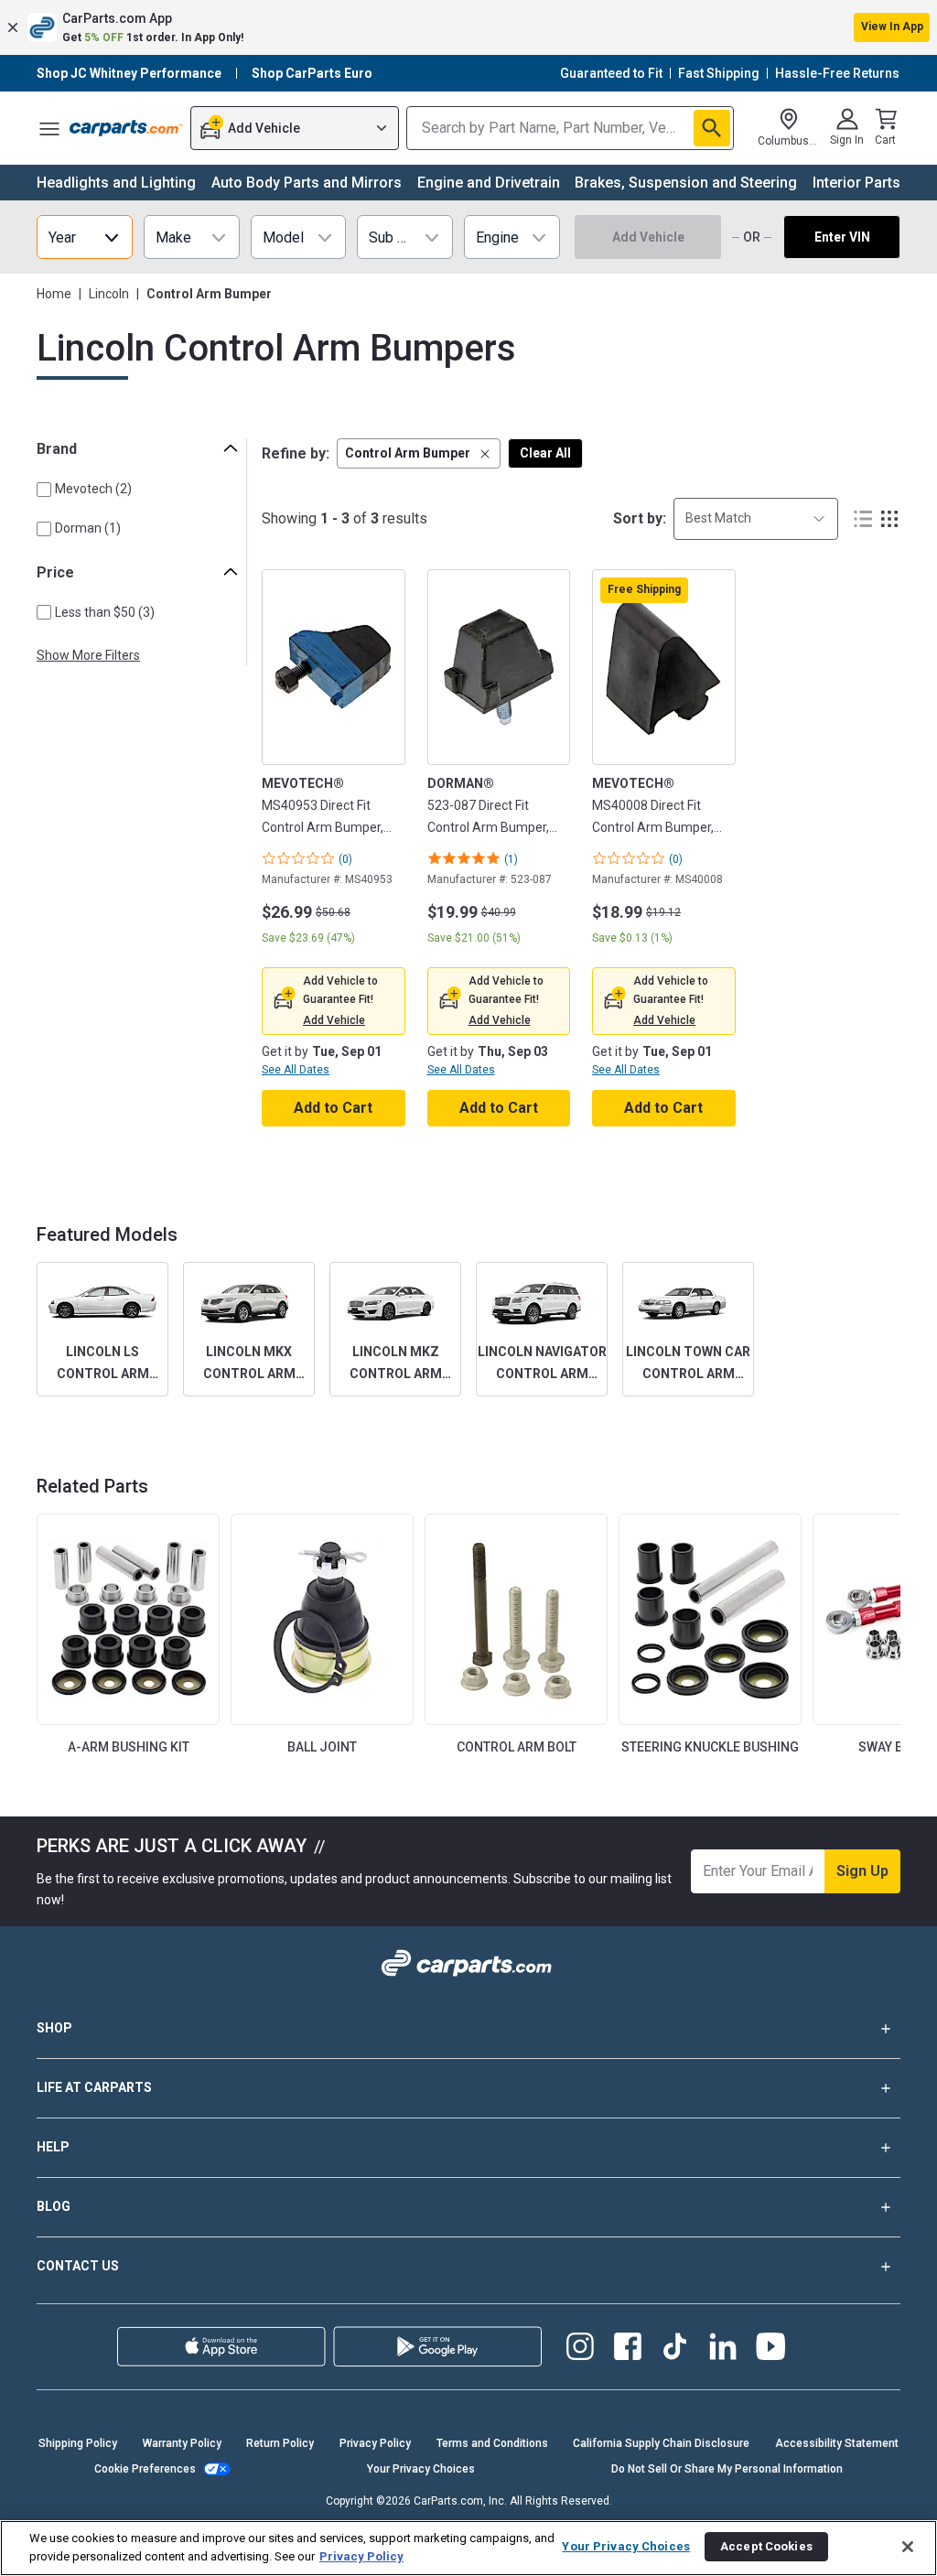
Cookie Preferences (145, 2469)
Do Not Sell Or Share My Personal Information (727, 2469)
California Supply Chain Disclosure (661, 2443)
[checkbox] (44, 490)
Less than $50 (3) (105, 612)
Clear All (545, 453)
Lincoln (109, 294)
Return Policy (280, 2443)
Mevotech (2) (93, 489)
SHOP (54, 2028)
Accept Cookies (766, 2546)
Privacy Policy (375, 2443)
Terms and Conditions (492, 2443)
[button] (468, 27)
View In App (892, 27)
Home (54, 294)
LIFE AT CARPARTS (94, 2087)
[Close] (908, 2547)
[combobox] (756, 518)
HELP (53, 2147)
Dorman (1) (88, 528)
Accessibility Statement (837, 2443)
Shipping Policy (78, 2443)
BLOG (54, 2206)
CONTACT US (78, 2266)
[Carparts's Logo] (126, 128)
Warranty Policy (182, 2443)
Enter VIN (842, 237)
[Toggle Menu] (49, 128)
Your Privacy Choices (421, 2469)
